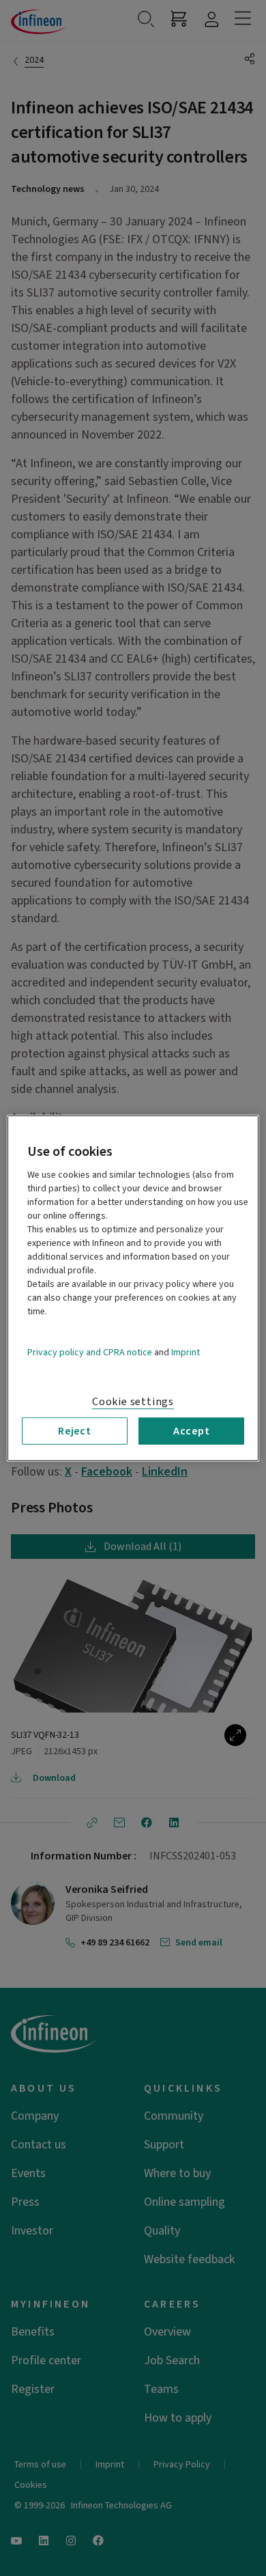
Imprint (186, 1352)
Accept (192, 1430)
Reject (75, 1430)
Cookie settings (133, 1401)
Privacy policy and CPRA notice (90, 1352)
